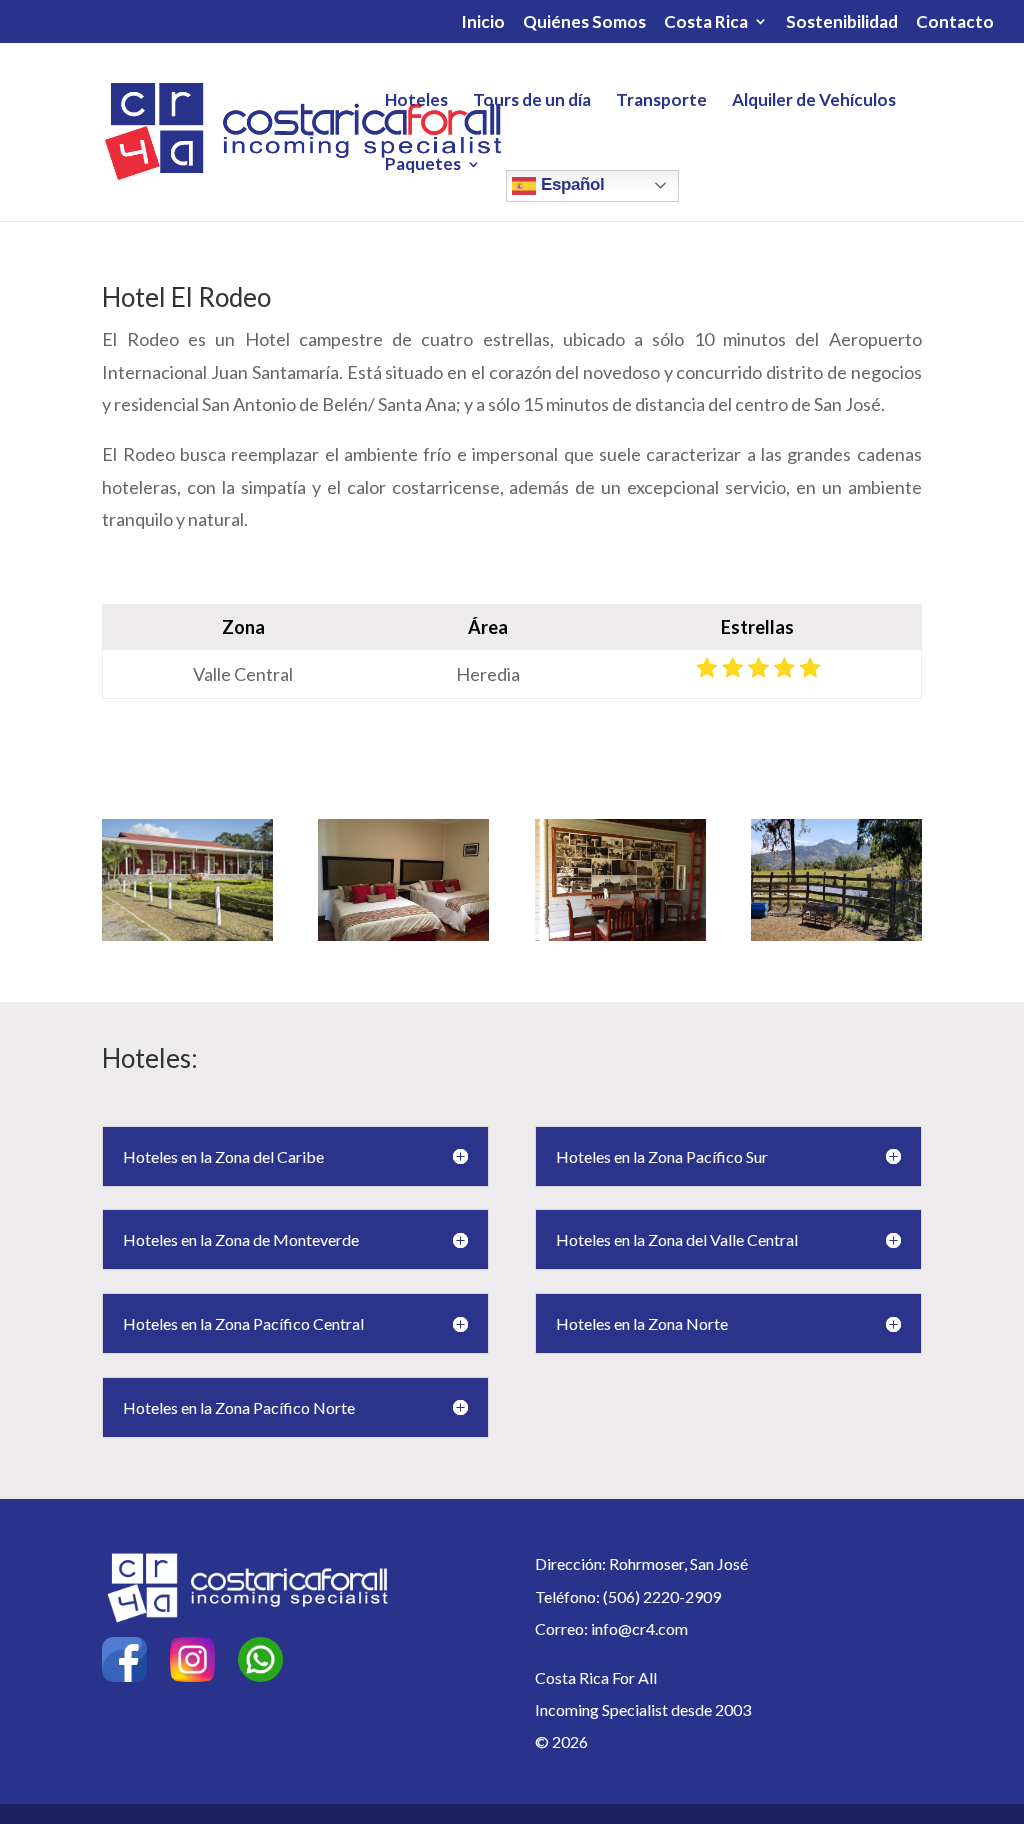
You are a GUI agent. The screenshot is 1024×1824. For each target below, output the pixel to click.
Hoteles (416, 101)
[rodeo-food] (620, 934)
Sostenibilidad (842, 22)
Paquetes (423, 165)
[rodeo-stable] (836, 934)
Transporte (661, 101)
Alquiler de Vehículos (814, 101)
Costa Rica (706, 22)
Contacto (955, 22)
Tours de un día (532, 101)
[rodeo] (187, 934)
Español (570, 184)
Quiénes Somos (584, 22)
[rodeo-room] (403, 934)
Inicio (483, 22)
